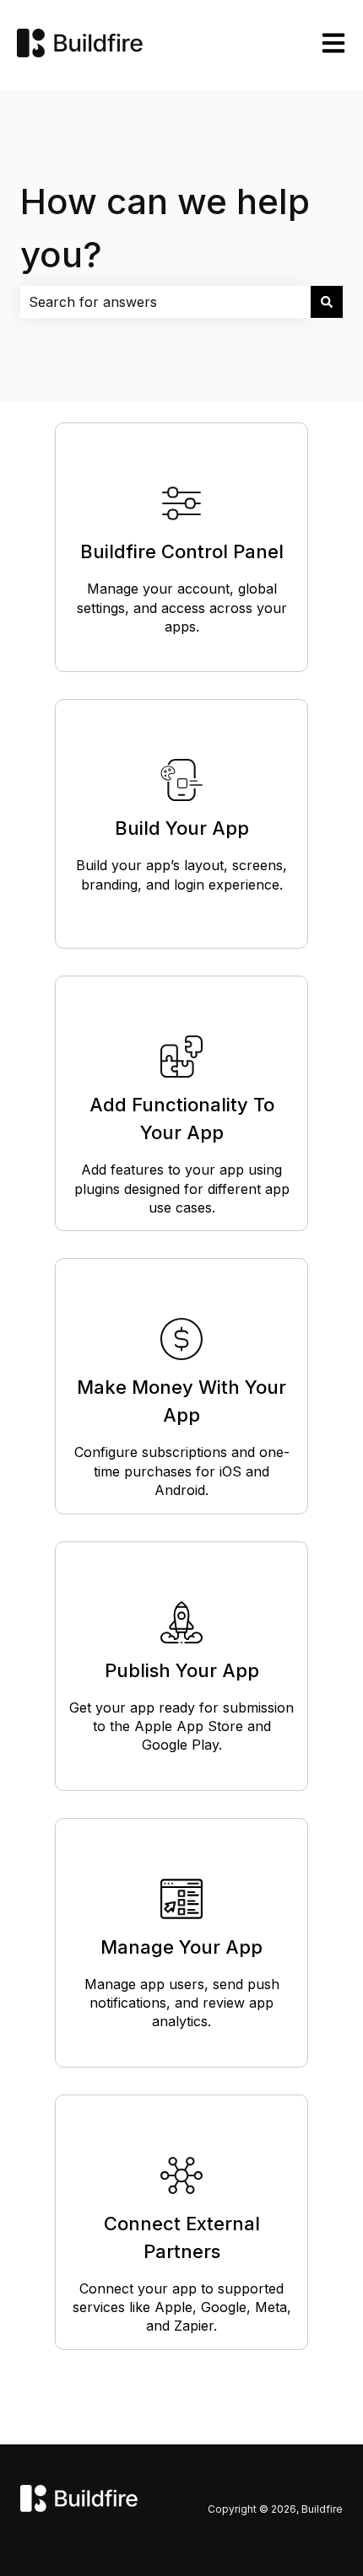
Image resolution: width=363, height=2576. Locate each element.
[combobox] (165, 302)
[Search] (327, 302)
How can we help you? (165, 228)
